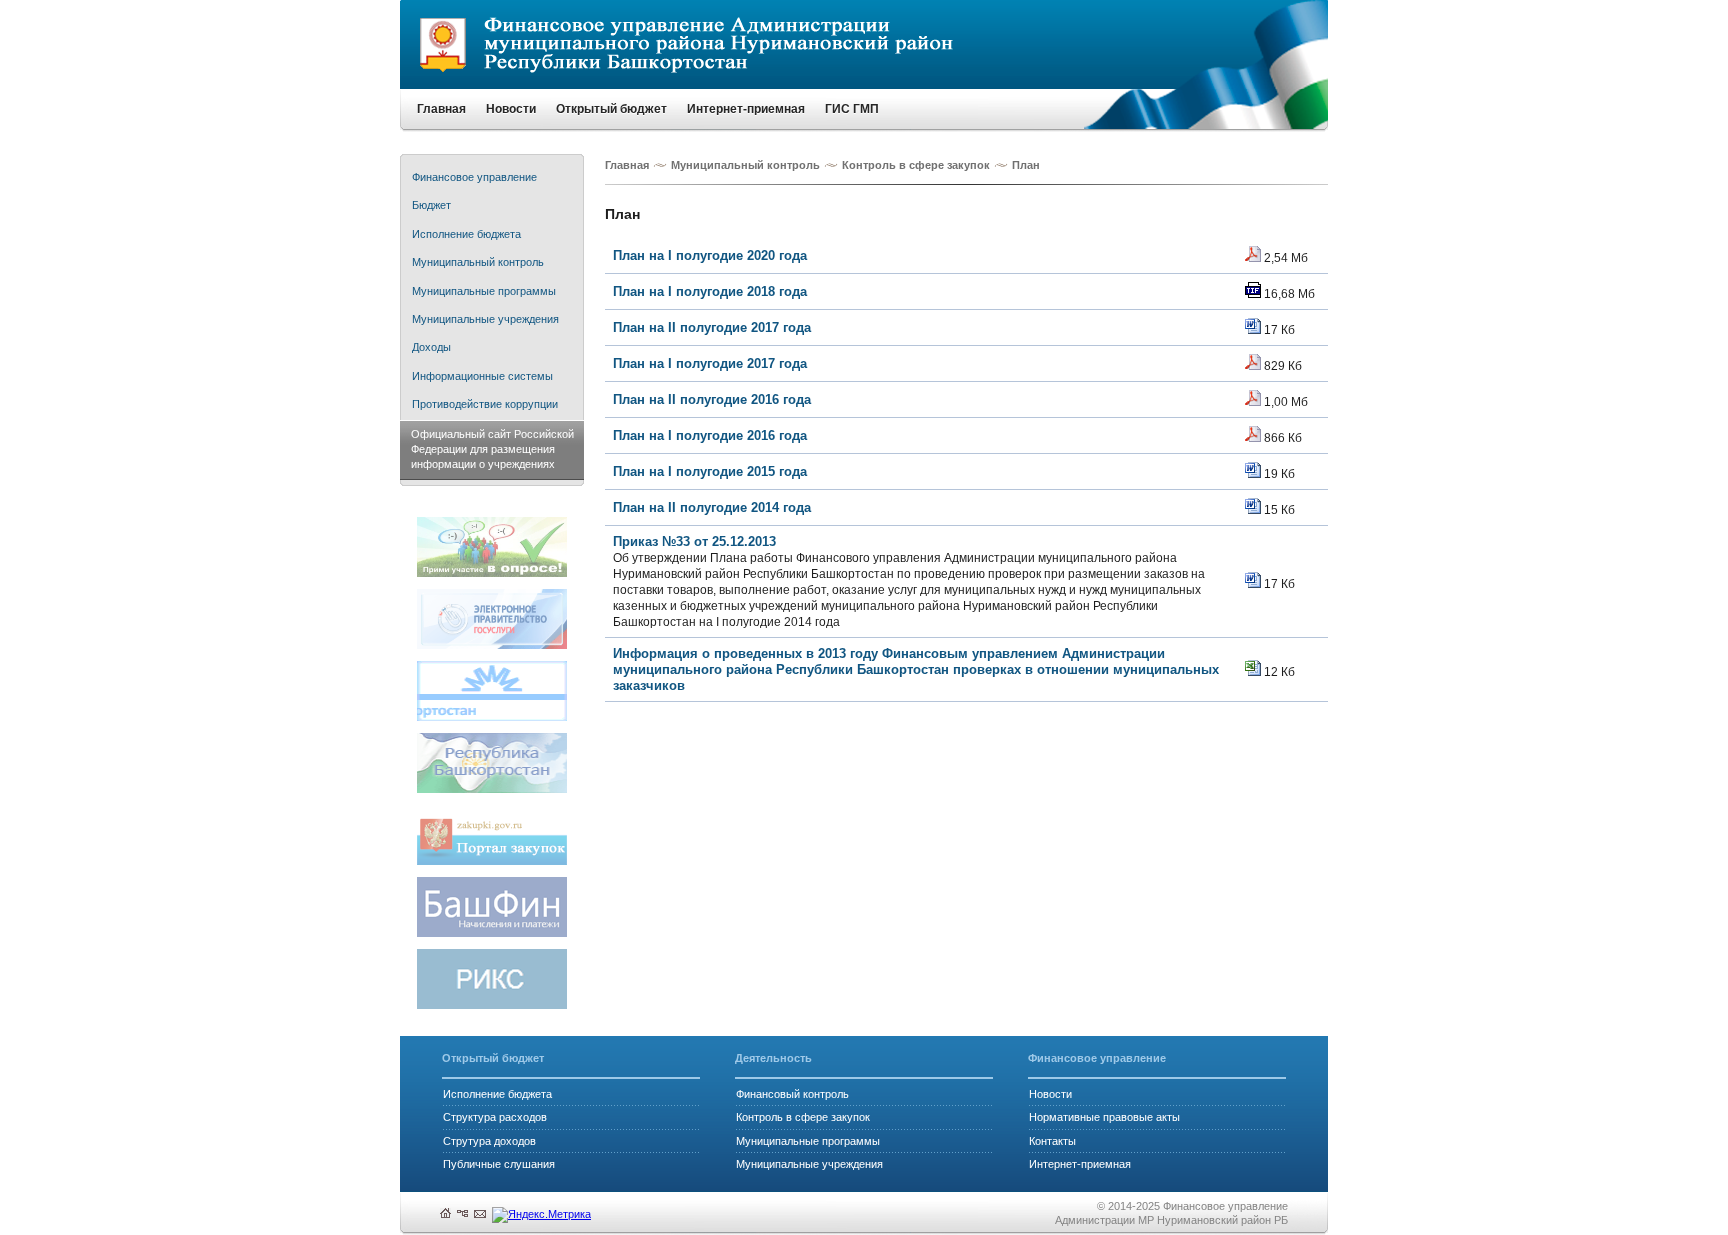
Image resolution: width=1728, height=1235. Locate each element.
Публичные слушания (499, 1164)
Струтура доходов (489, 1141)
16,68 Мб (1288, 293)
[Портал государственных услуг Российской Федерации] (492, 645)
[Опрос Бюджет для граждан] (492, 573)
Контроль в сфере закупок (916, 165)
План (1026, 165)
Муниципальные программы (808, 1141)
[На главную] (445, 1214)
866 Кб (1281, 437)
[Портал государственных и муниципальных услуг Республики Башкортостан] (492, 717)
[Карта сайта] (462, 1214)
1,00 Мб (1284, 401)
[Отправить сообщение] (480, 1214)
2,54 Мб (1284, 257)
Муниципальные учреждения (809, 1164)
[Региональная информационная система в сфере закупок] (492, 1005)
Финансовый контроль (792, 1094)
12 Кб (1278, 671)
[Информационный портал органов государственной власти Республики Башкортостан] (492, 789)
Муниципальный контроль (745, 165)
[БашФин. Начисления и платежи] (492, 933)
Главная (627, 165)
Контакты (1052, 1141)
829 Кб (1281, 365)
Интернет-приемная (1080, 1164)
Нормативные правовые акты (1104, 1117)
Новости (1050, 1094)
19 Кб (1278, 473)
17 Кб (1278, 329)
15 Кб (1278, 509)
